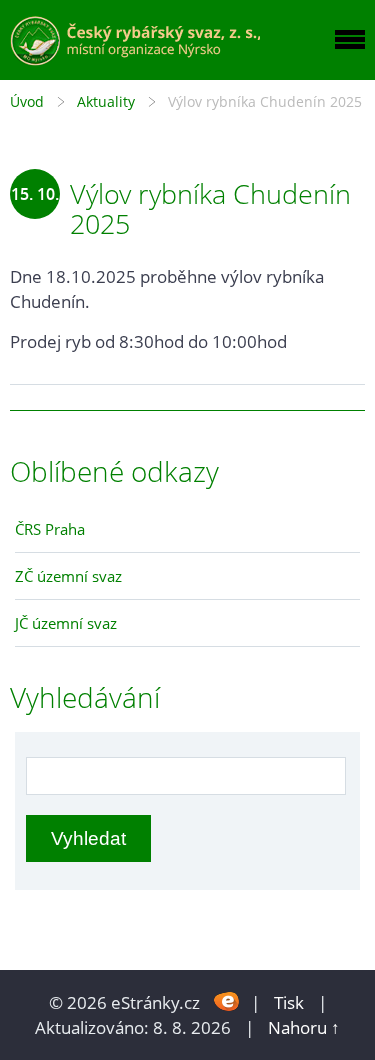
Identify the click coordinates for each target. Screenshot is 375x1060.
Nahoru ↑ (304, 1027)
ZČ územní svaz (68, 576)
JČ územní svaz (66, 623)
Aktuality (106, 101)
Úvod (27, 101)
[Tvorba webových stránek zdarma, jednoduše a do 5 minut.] (227, 1000)
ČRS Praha (50, 529)
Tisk (289, 1002)
